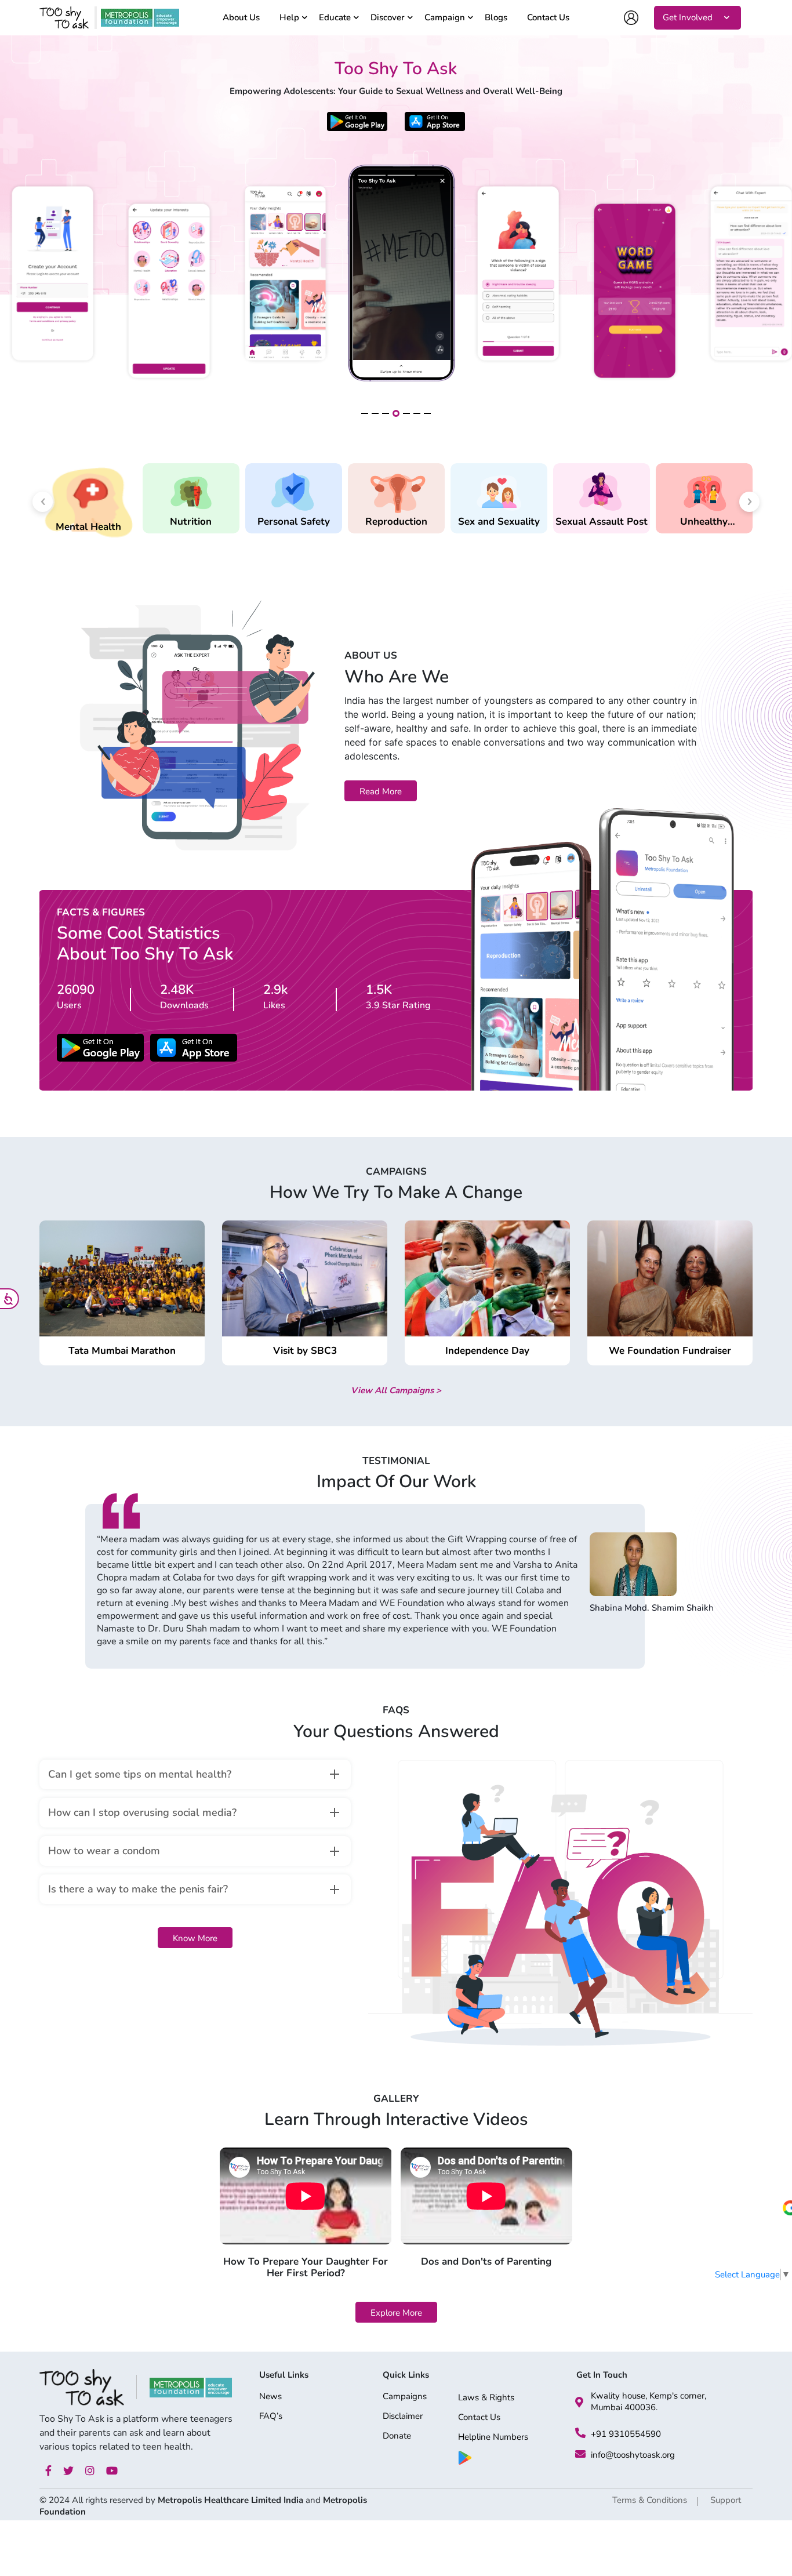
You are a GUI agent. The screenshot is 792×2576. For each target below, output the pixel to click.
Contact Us (548, 18)
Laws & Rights (486, 2398)
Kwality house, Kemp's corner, (649, 2396)
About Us (241, 18)
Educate (335, 18)
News (270, 2397)
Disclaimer (403, 2417)
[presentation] (43, 502)
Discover (388, 18)
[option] (396, 1581)
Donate (397, 2437)
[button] (365, 413)
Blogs (496, 18)
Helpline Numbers (493, 2438)
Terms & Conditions (650, 2500)
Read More (381, 791)
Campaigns (405, 2397)
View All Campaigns (396, 1390)
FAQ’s (271, 2417)
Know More (195, 1938)
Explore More (396, 2313)
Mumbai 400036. (624, 2407)
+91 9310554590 (626, 2434)
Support (726, 2500)
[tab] (195, 1774)
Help (289, 18)
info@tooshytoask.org (633, 2455)
